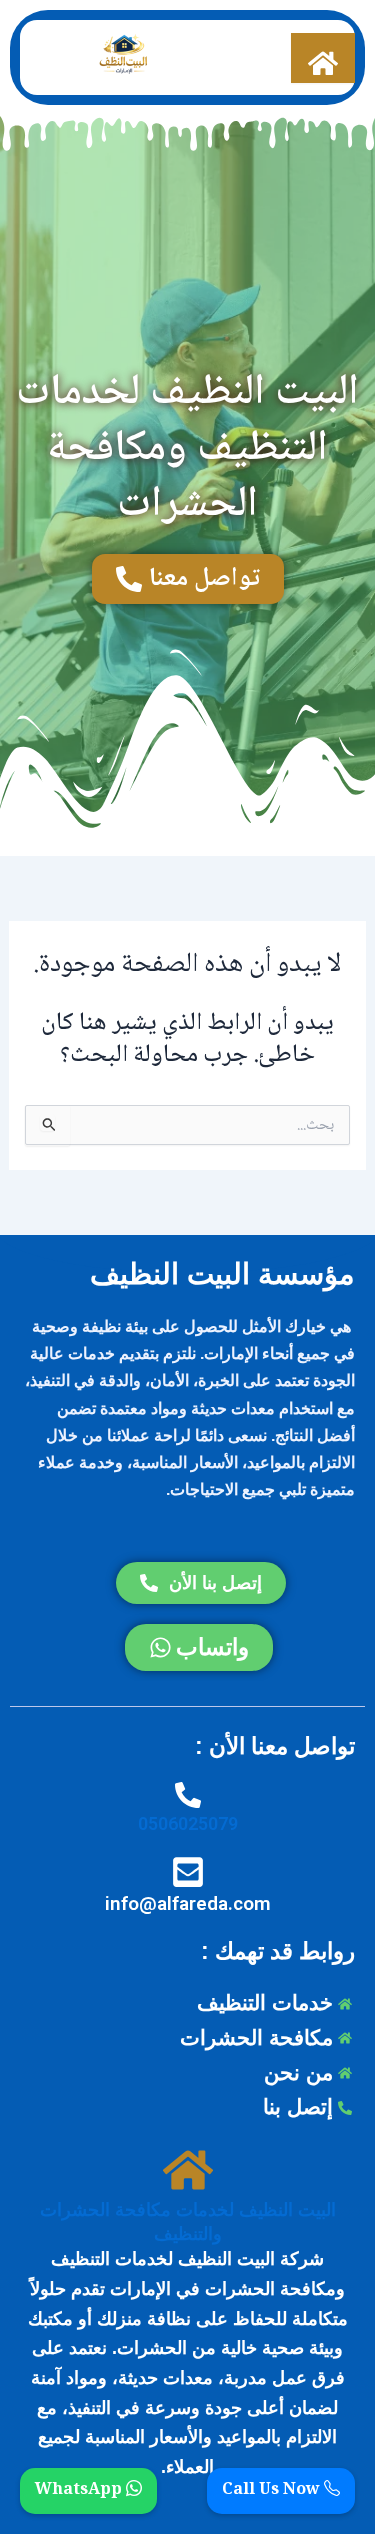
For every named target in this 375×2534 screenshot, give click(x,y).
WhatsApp (80, 2491)
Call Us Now (273, 2491)
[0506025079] (188, 1795)
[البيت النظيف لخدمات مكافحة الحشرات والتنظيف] (188, 2171)
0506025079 (188, 1823)
